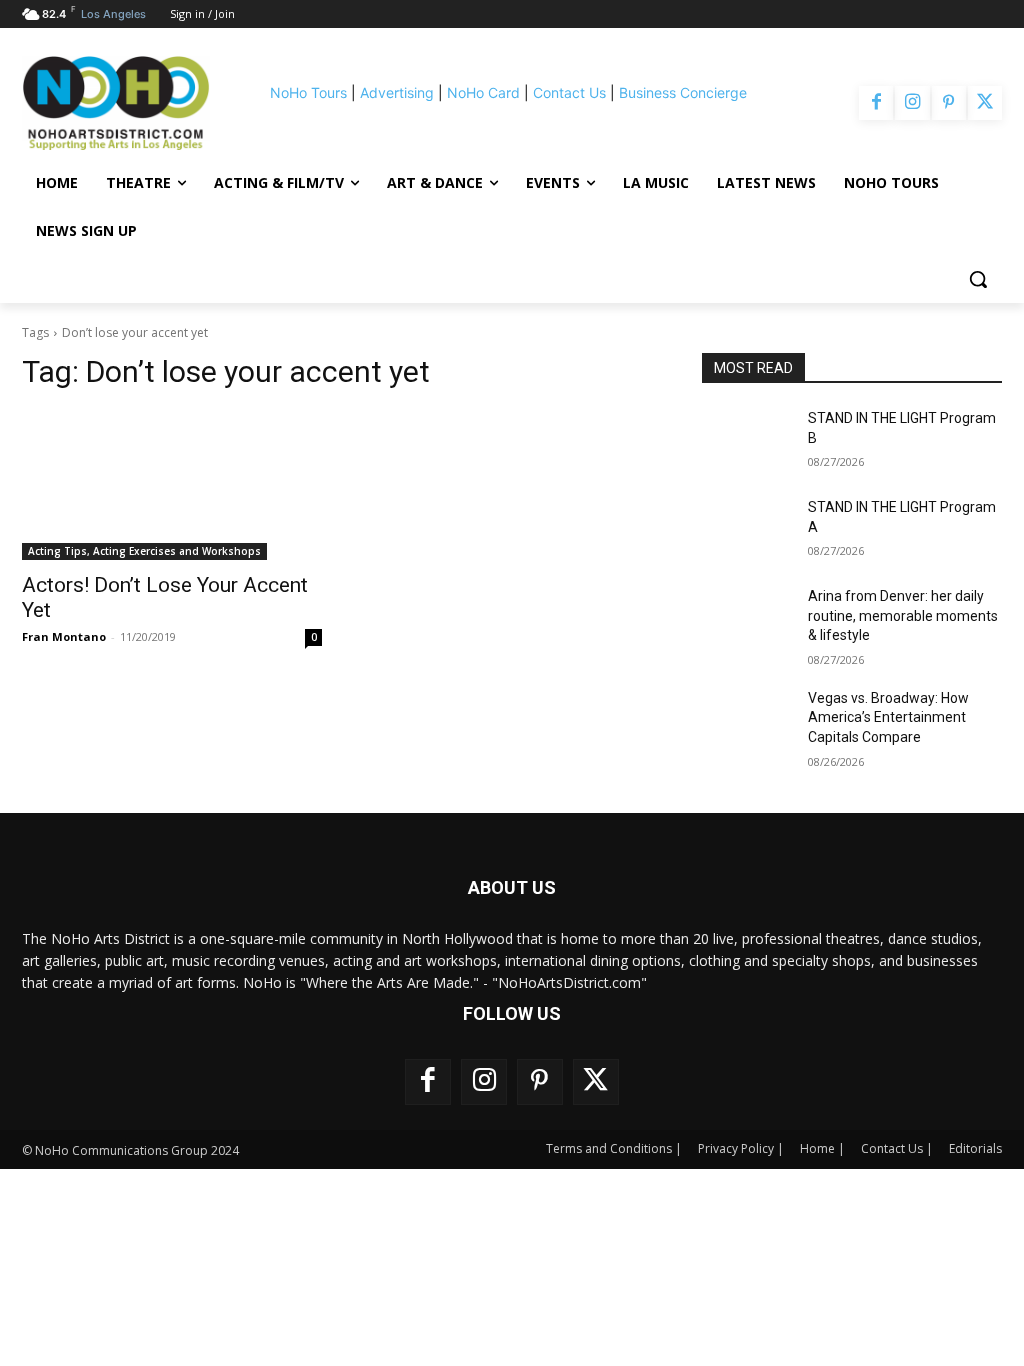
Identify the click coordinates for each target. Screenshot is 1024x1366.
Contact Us (569, 92)
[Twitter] (985, 103)
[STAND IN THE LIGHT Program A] (747, 529)
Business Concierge (683, 92)
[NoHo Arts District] (116, 103)
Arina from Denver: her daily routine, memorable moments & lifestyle (903, 615)
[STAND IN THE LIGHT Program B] (747, 440)
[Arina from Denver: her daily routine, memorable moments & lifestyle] (747, 618)
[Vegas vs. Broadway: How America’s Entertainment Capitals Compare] (747, 720)
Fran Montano (64, 636)
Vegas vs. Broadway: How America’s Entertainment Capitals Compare (888, 717)
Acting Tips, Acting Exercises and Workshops (144, 551)
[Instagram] (912, 103)
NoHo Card (483, 92)
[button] (978, 279)
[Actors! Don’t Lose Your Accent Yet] (172, 485)
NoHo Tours (308, 92)
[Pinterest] (949, 103)
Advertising (397, 92)
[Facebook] (876, 103)
